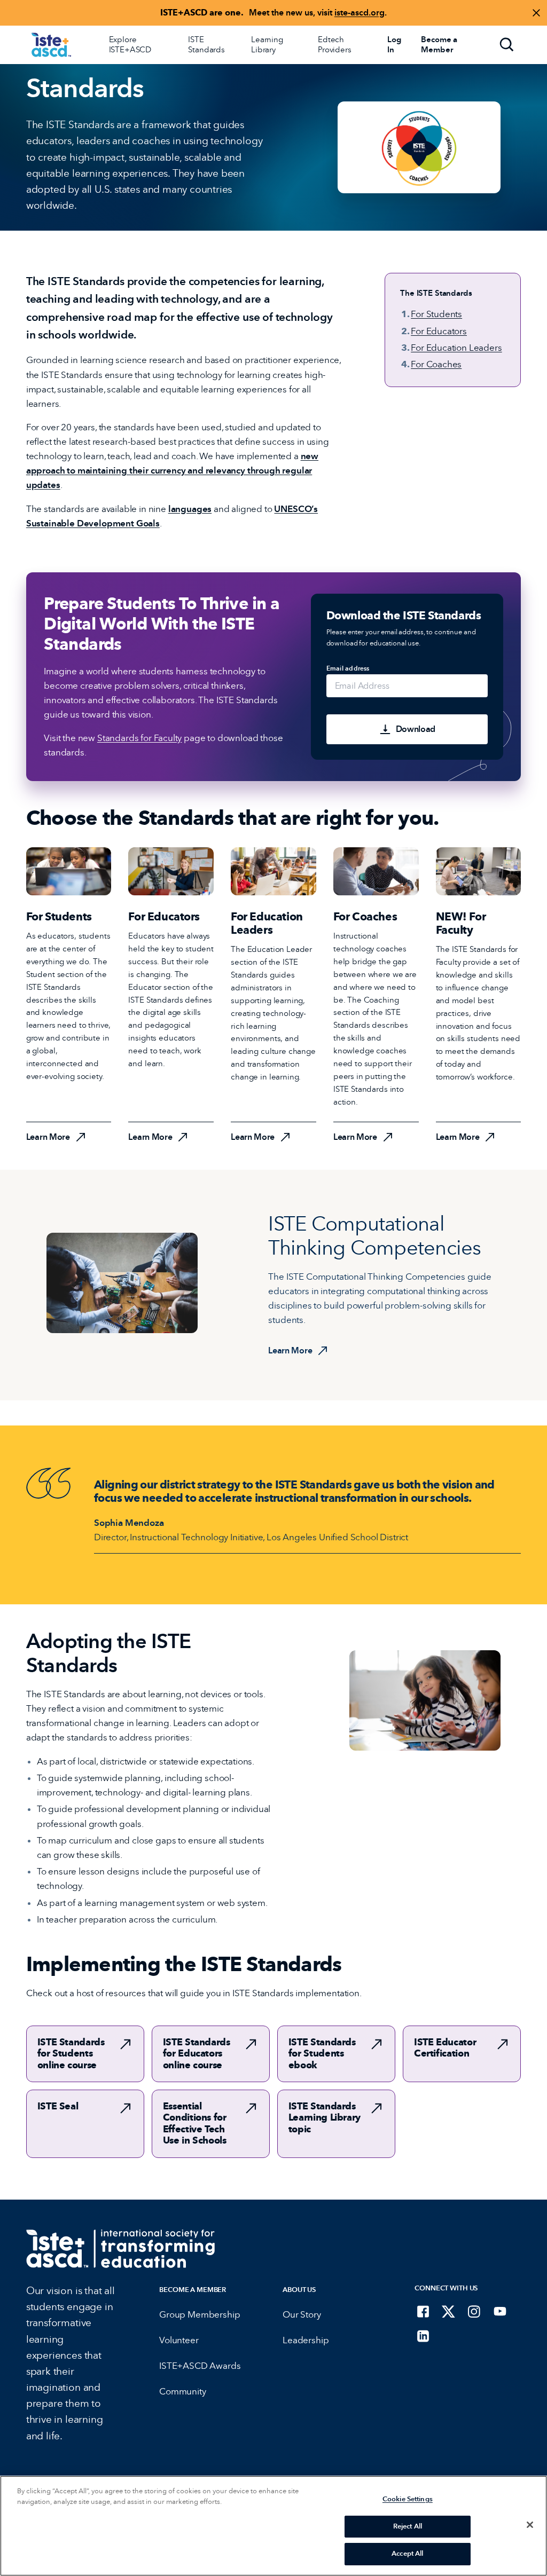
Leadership (306, 2340)
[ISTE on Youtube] (500, 2311)
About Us (299, 2290)
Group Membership (200, 2315)
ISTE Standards (206, 45)
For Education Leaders (456, 348)
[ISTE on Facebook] (423, 2311)
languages (190, 509)
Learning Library (267, 45)
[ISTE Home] (51, 45)
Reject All (408, 2526)
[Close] (530, 2525)
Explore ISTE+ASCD (130, 45)
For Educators (439, 331)
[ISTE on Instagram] (474, 2311)
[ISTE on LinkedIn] (423, 2336)
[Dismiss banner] (536, 13)
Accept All (407, 2554)
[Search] (507, 45)
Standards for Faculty (139, 738)
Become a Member (193, 2290)
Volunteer (179, 2340)
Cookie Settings (408, 2499)
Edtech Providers (335, 45)
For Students (436, 314)
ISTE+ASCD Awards (200, 2366)
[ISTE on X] (449, 2311)
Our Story (302, 2315)
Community (182, 2392)
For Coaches (436, 364)
